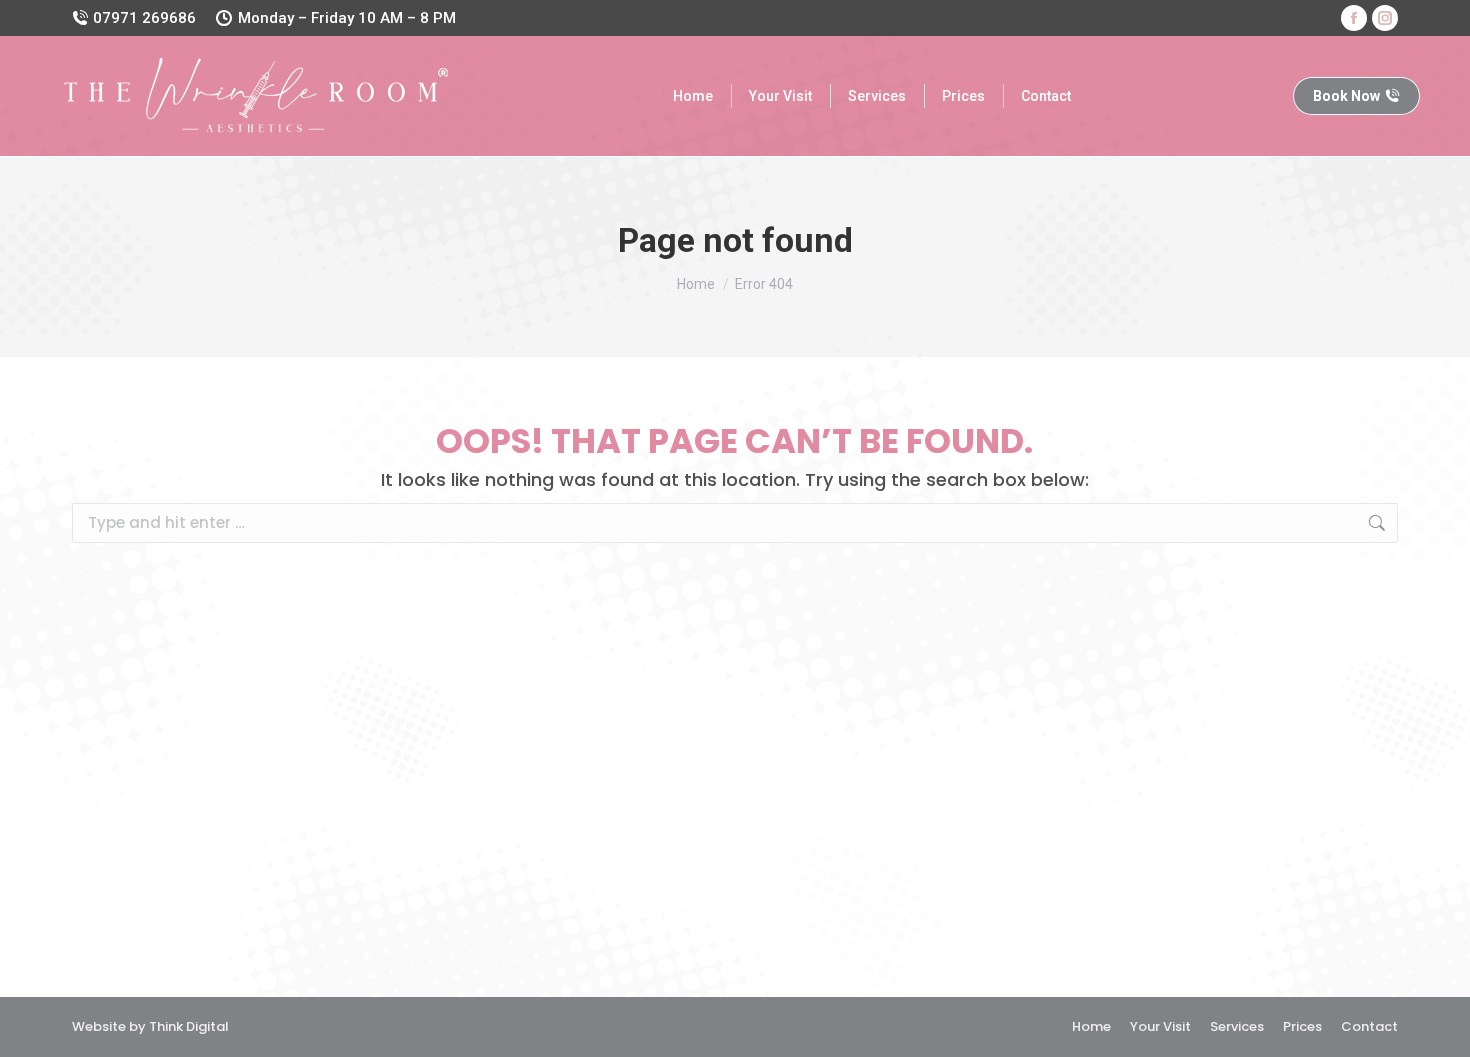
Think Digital (189, 1026)
